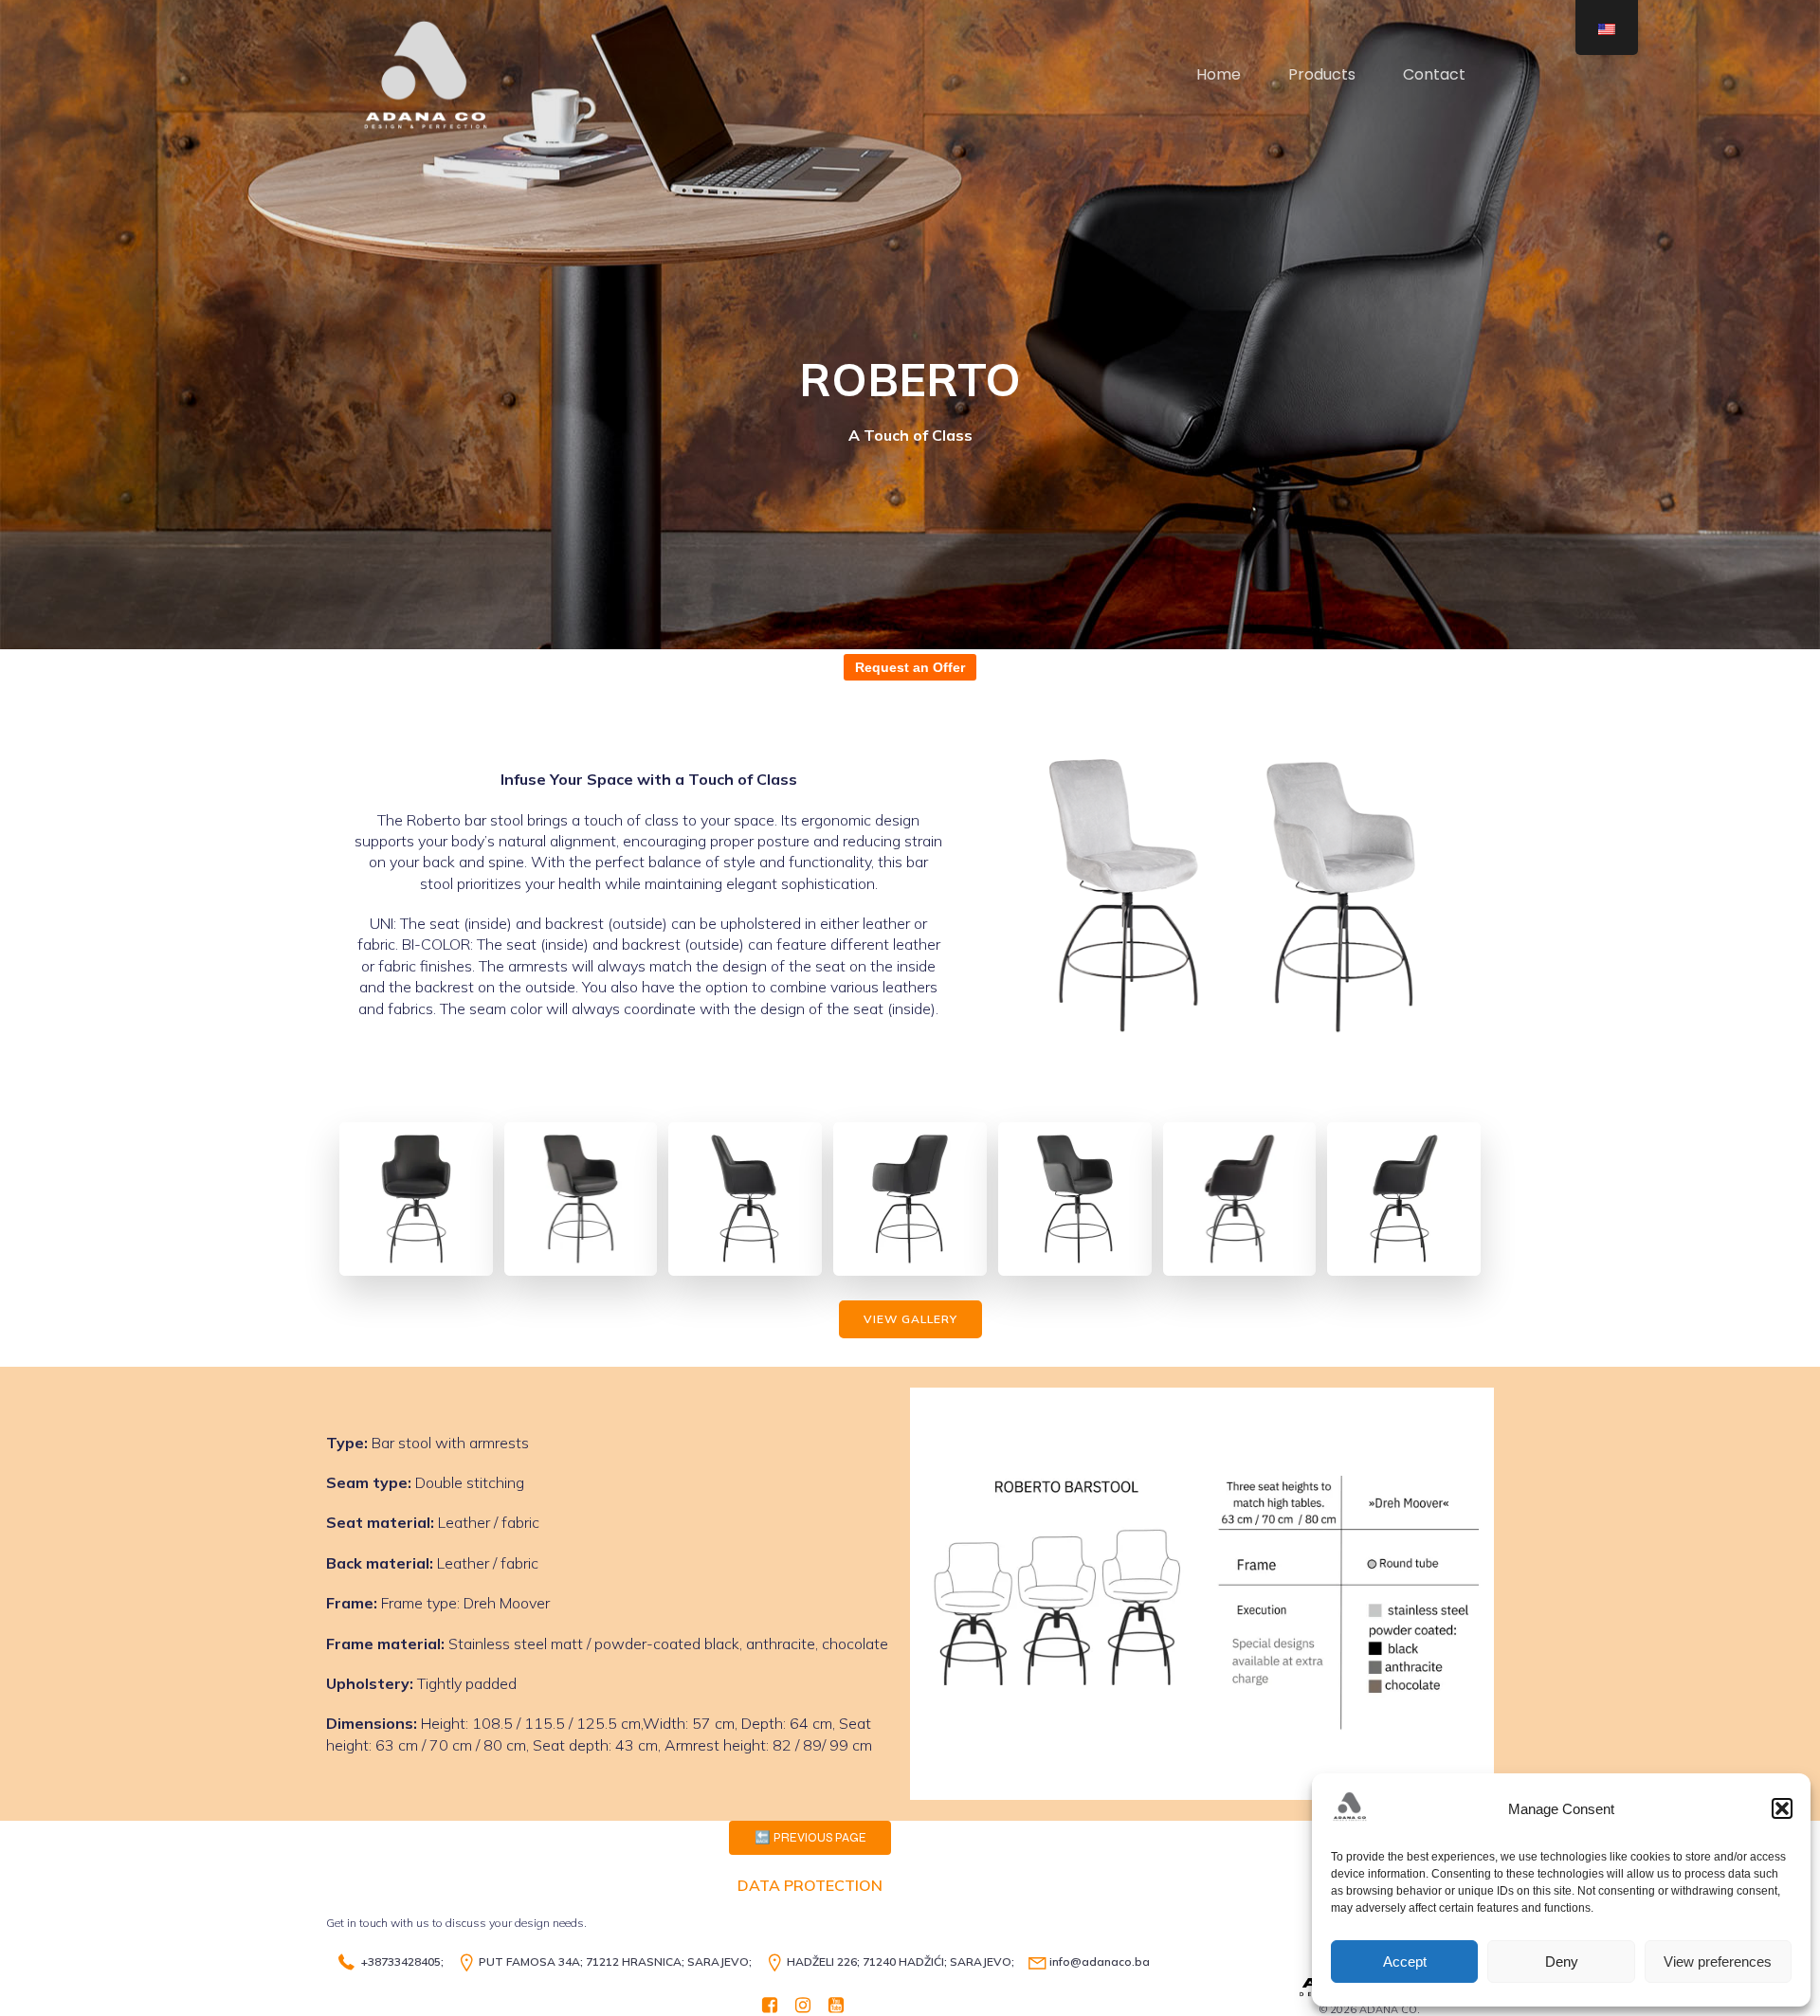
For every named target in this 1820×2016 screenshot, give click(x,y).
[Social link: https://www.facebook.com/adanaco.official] (777, 2004)
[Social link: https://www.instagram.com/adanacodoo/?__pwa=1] (810, 2004)
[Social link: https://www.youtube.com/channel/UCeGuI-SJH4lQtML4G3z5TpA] (843, 2004)
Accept (1405, 1962)
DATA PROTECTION (810, 1885)
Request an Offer (910, 667)
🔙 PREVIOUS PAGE (810, 1838)
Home (1219, 74)
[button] (1782, 1808)
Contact (1434, 74)
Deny (1562, 1962)
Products (1322, 74)
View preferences (1718, 1962)
